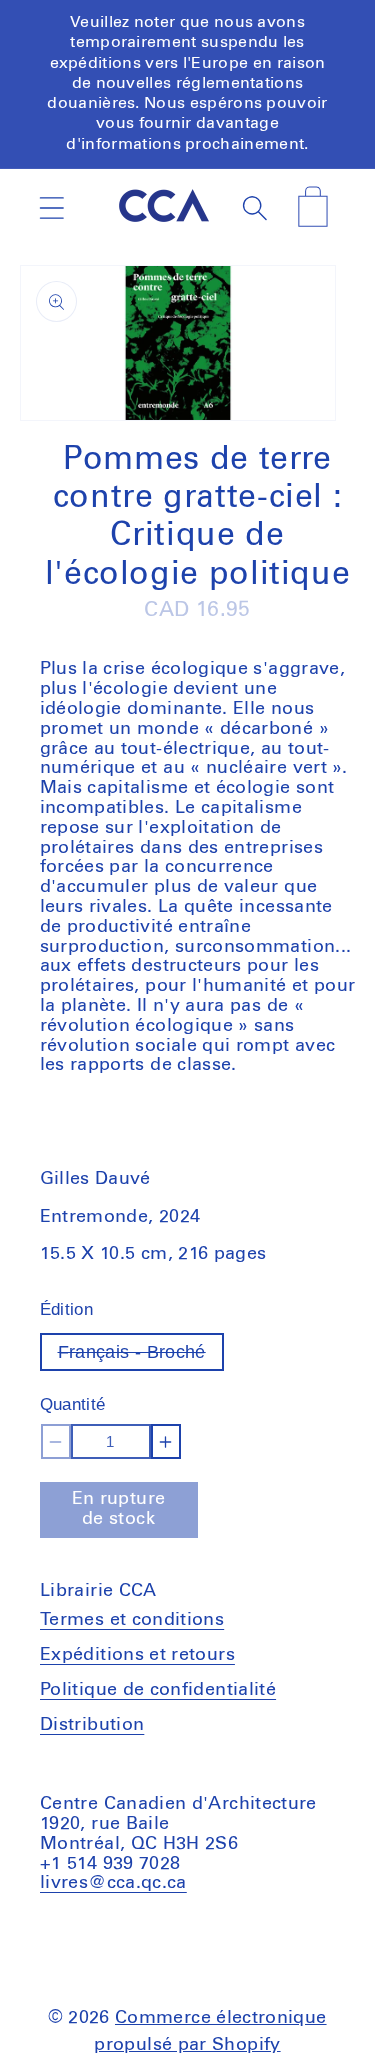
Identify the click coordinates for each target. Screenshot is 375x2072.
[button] (51, 207)
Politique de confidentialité (158, 1690)
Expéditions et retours (137, 1655)
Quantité (73, 1404)
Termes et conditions (132, 1620)
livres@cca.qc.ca (113, 1883)
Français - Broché (141, 1356)
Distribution (92, 1725)
